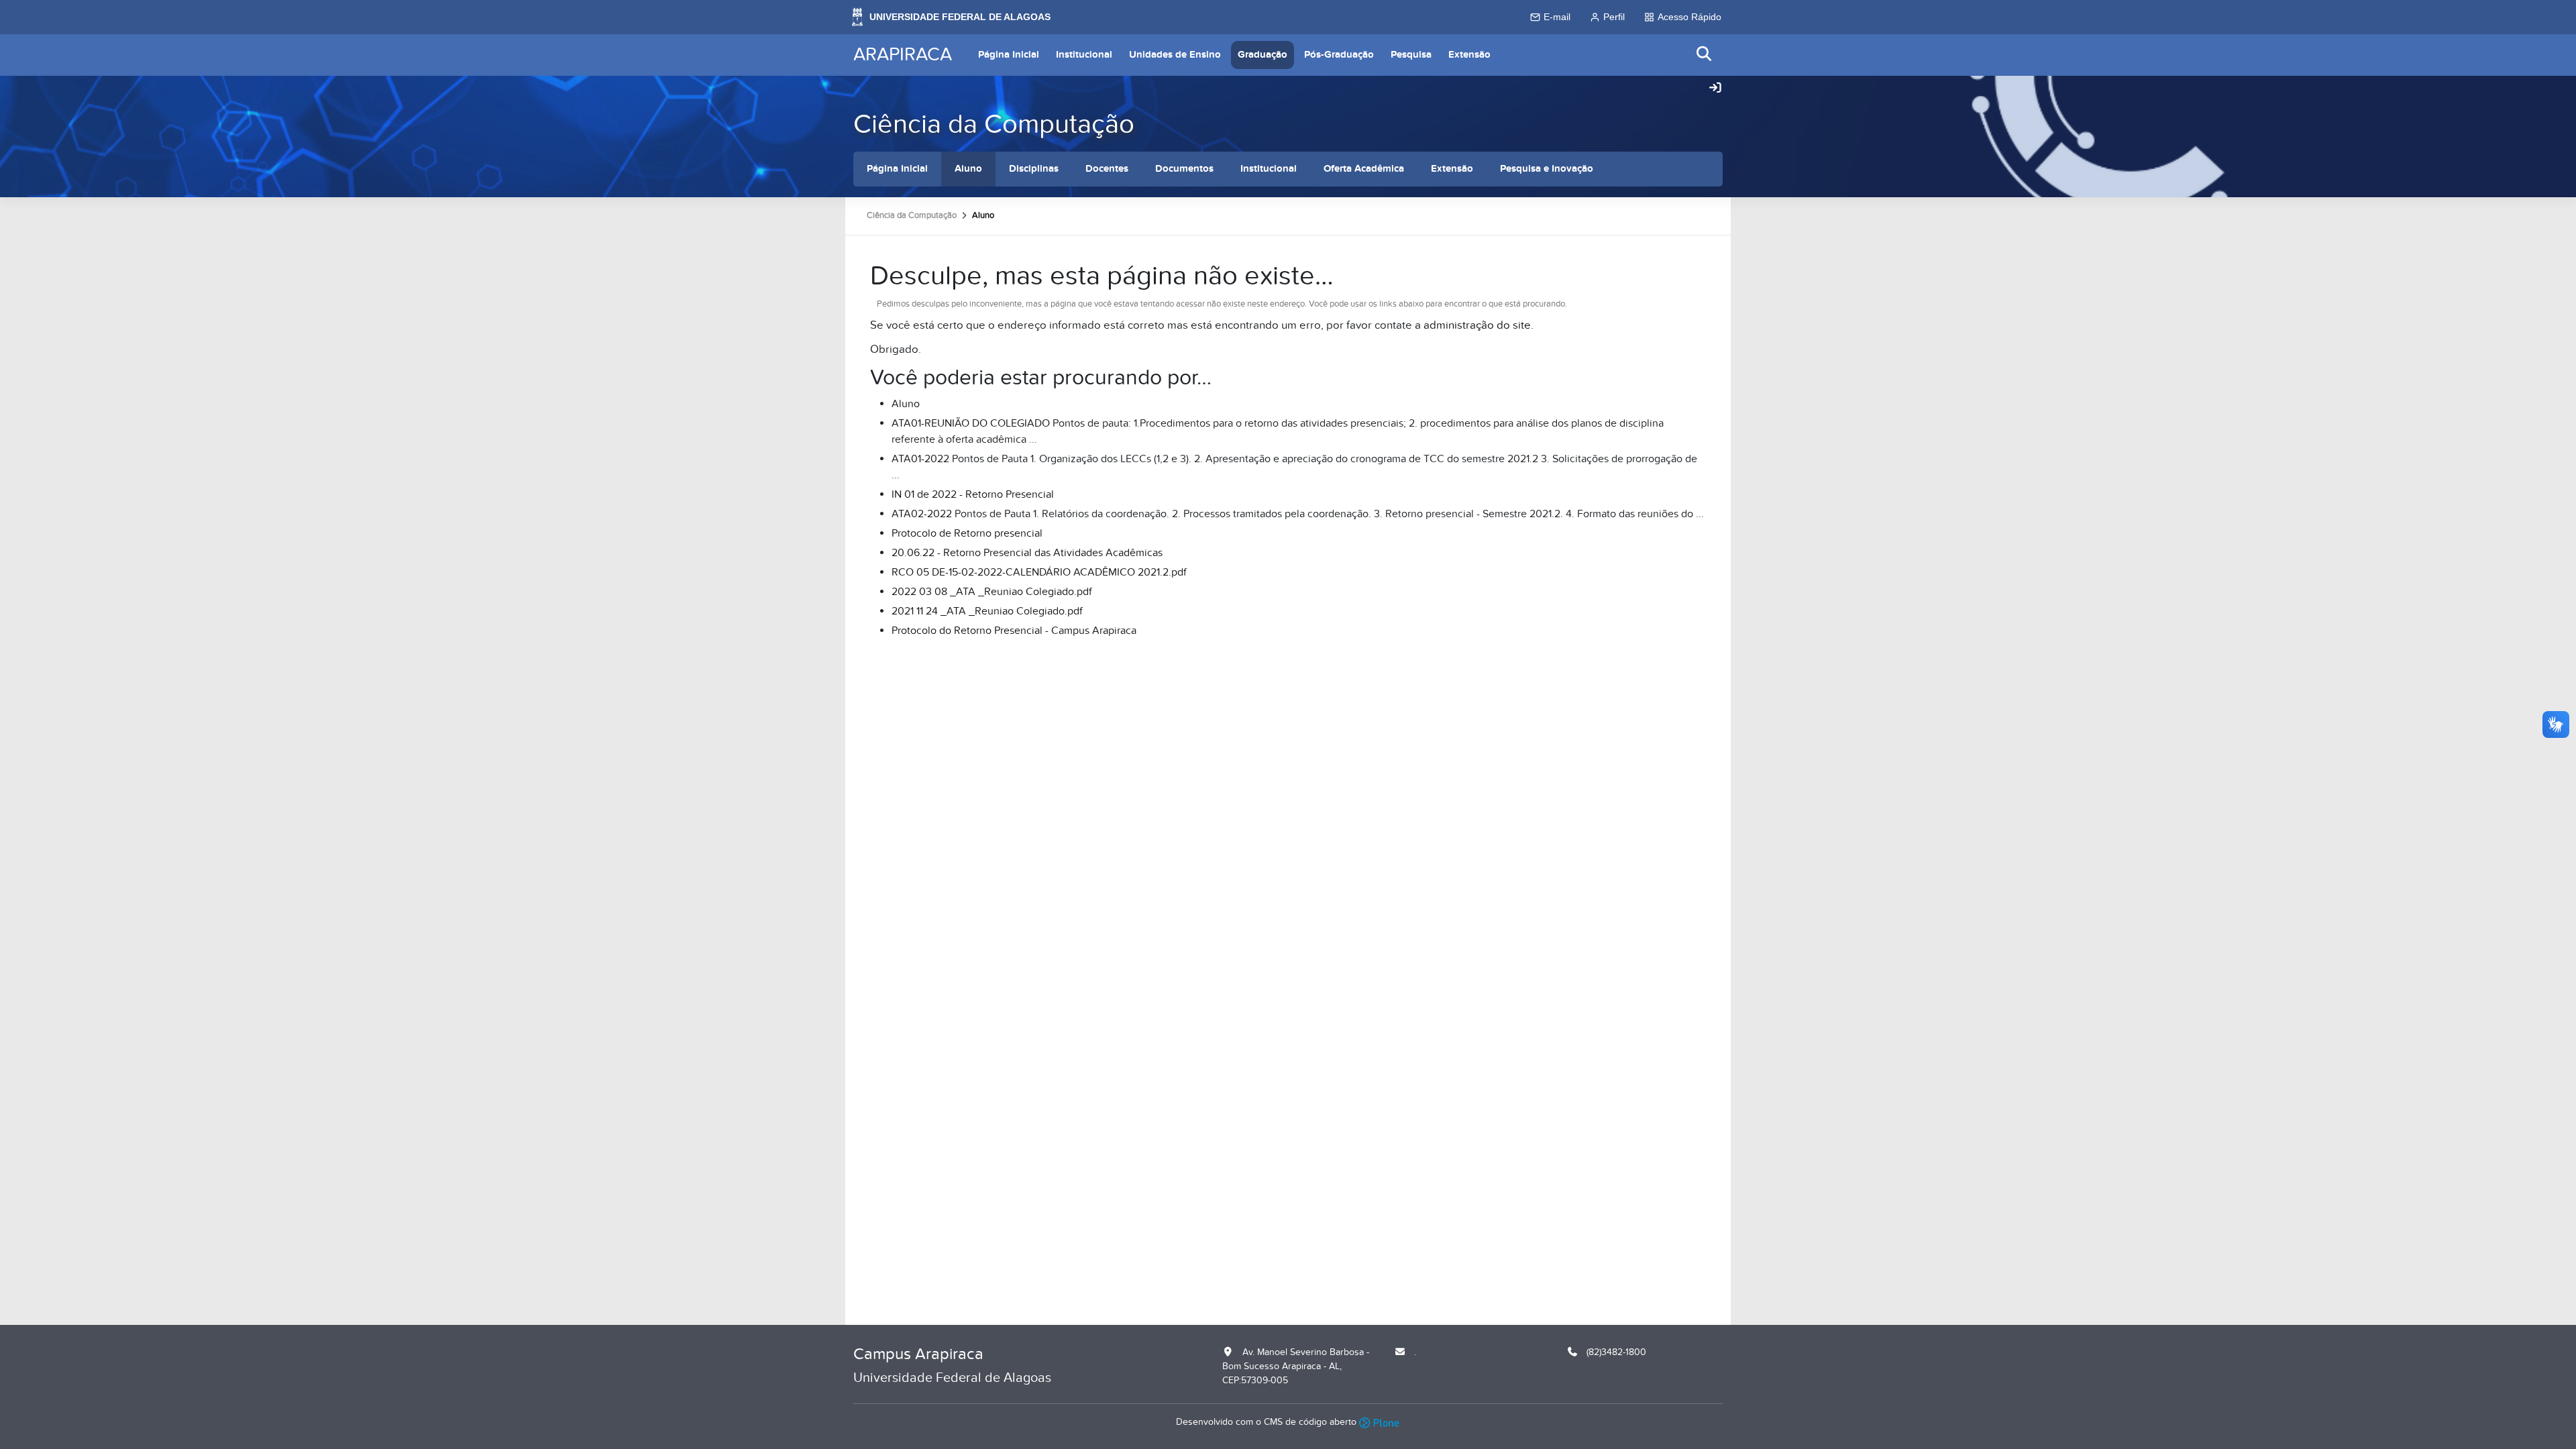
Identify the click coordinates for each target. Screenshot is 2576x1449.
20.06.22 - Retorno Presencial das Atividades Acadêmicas (1027, 553)
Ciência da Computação (994, 124)
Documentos (1184, 169)
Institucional (1084, 55)
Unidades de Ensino (1175, 55)
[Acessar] (1715, 89)
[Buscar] (1705, 55)
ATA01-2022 (920, 459)
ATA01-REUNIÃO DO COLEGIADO (971, 423)
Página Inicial (1009, 55)
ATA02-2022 (922, 514)
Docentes (1107, 169)
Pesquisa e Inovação (1547, 169)
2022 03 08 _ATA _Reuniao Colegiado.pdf (992, 592)
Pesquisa (1411, 55)
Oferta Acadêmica (1364, 169)
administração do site (1477, 325)
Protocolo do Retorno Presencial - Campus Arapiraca (1014, 631)
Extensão (1469, 55)
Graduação (1263, 55)
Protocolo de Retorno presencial (967, 533)
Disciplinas (1034, 169)
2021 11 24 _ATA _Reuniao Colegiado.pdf (987, 611)
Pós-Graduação (1339, 55)
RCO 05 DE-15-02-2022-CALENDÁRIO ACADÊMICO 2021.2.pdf (1039, 572)
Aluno (968, 169)
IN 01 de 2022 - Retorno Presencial (973, 494)
